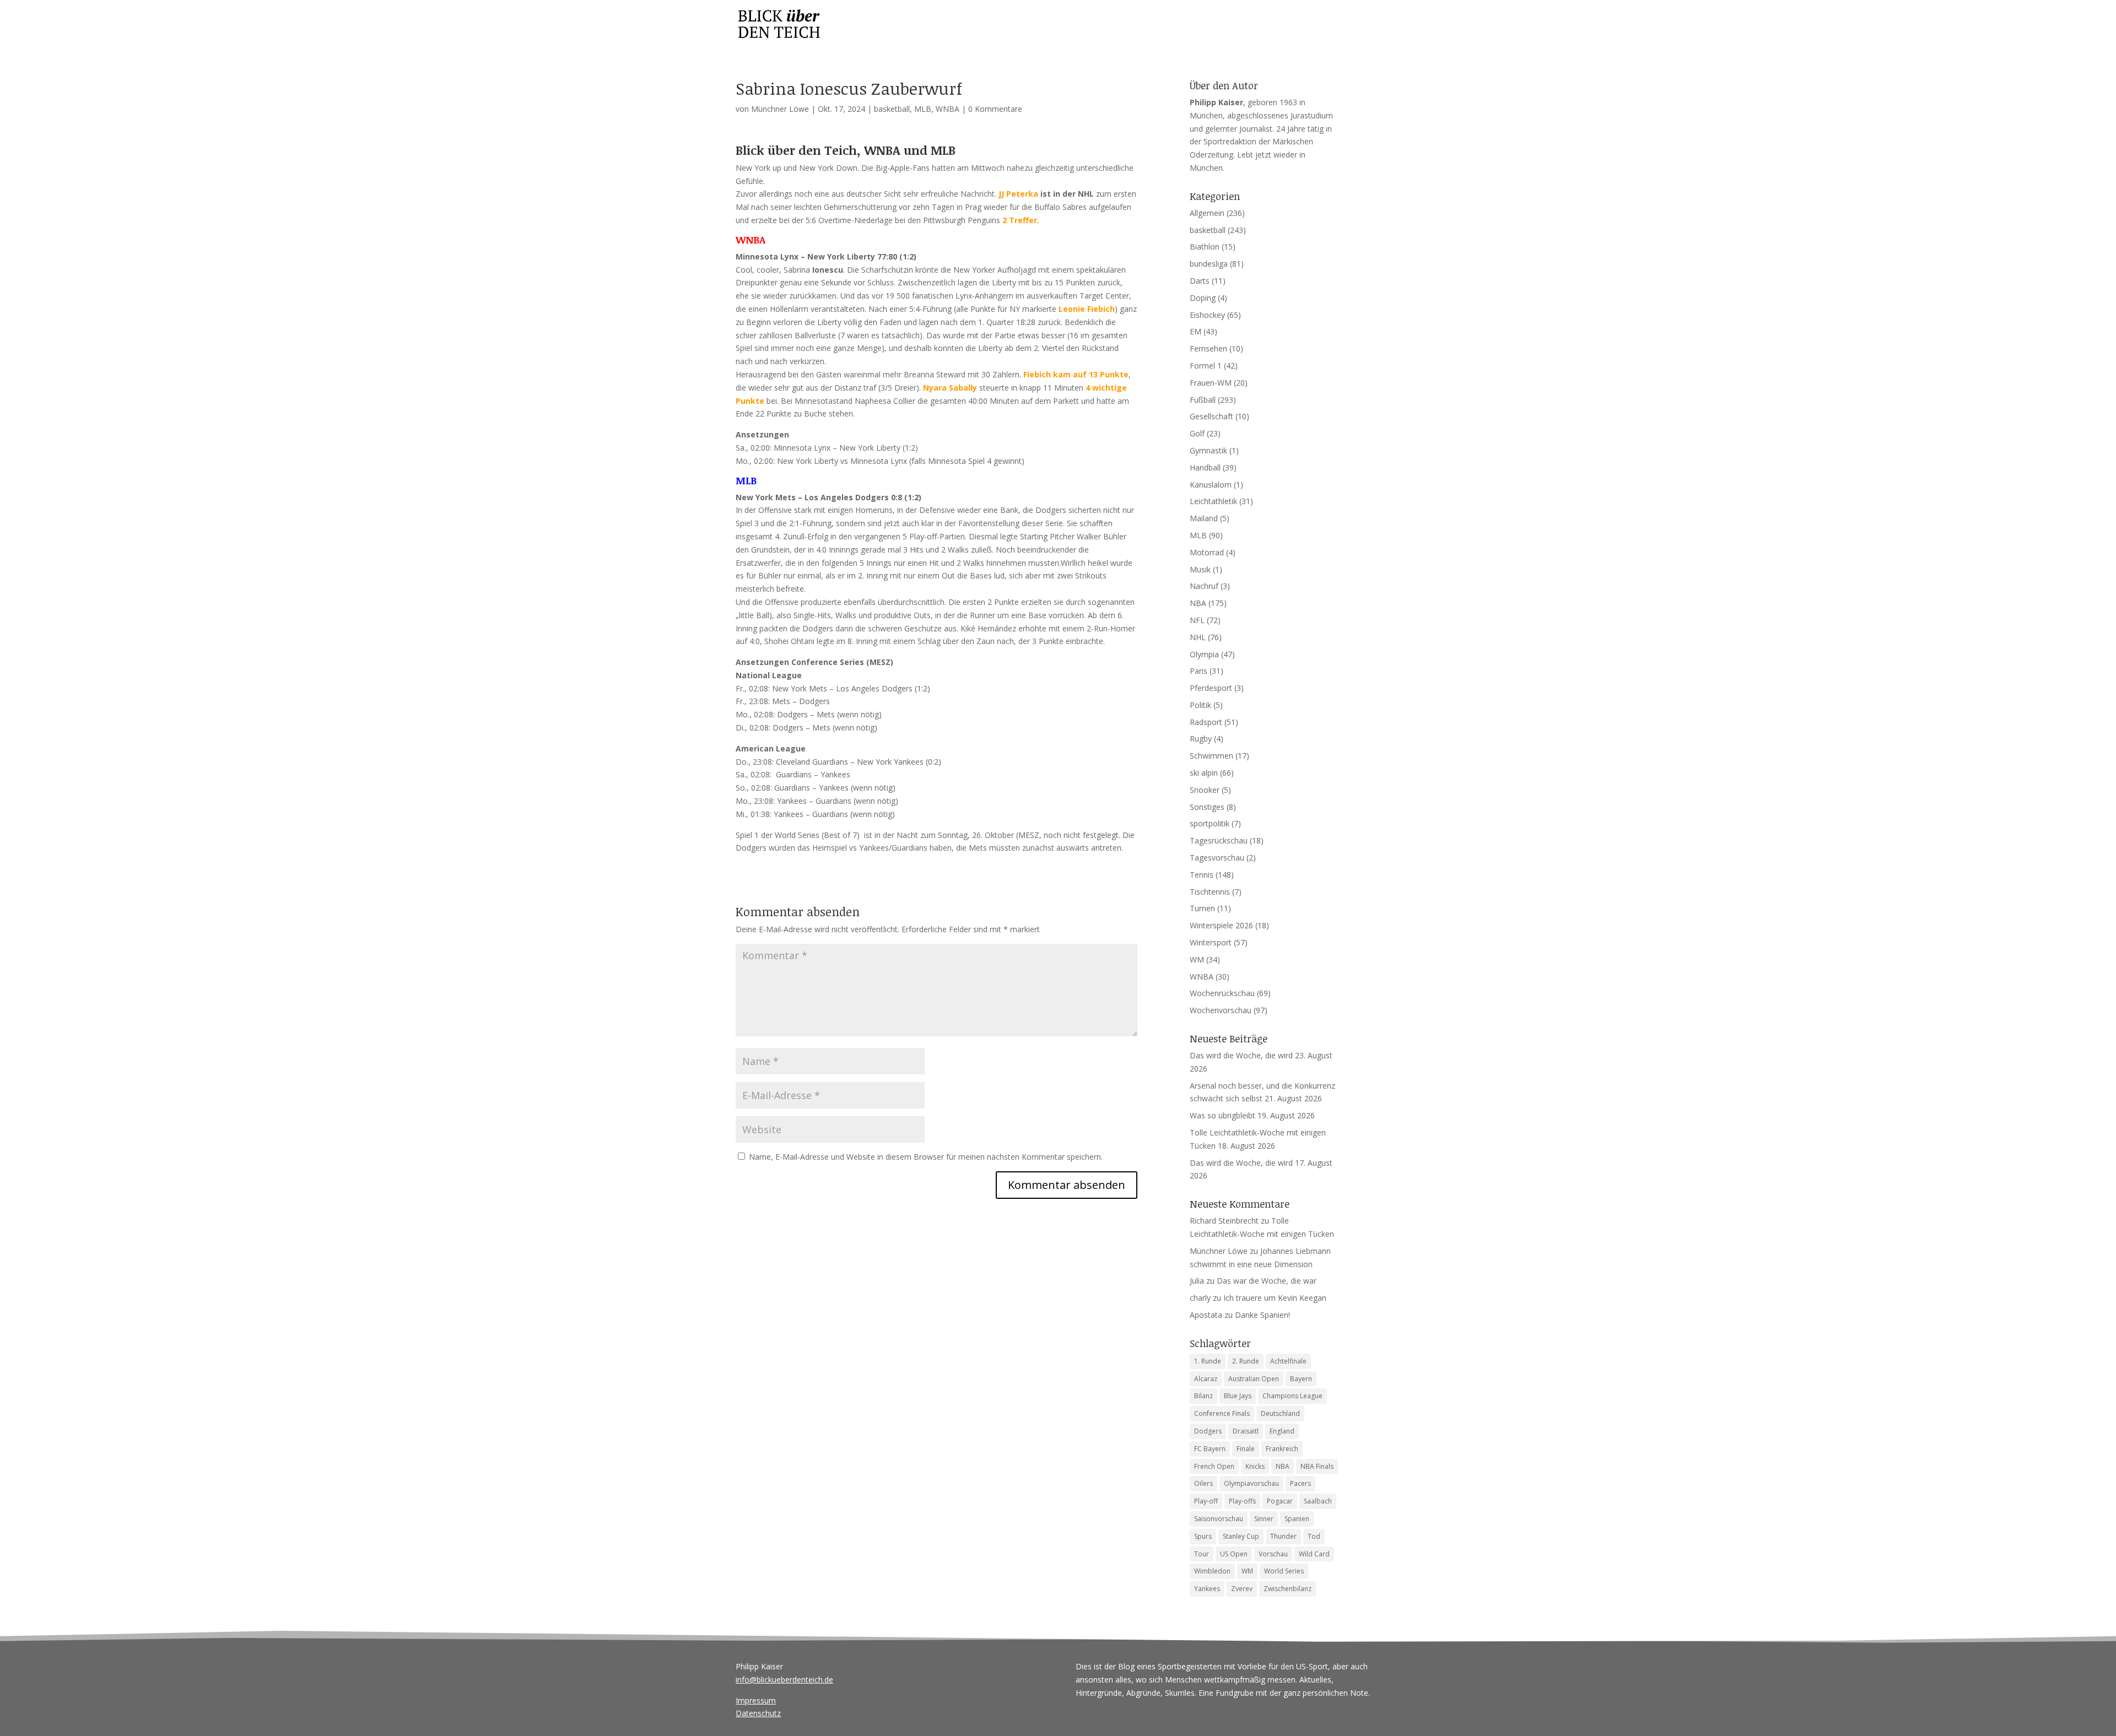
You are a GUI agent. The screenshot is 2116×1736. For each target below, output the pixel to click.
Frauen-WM (1211, 383)
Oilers (1203, 1483)
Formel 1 (1206, 366)
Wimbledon (1212, 1571)
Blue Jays (1238, 1396)
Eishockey (1207, 315)
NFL (1197, 620)
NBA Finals (1317, 1466)
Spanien (1297, 1519)
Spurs (1203, 1536)
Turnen (1202, 908)
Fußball (1203, 400)
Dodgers (1208, 1431)
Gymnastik (1208, 450)
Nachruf (1204, 586)
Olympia (1204, 654)
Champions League (1292, 1396)
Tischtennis (1210, 892)
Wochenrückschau (1222, 993)
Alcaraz (1206, 1379)
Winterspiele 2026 (1221, 925)
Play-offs (1242, 1501)
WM (1197, 959)
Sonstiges (1207, 807)
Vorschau (1273, 1554)
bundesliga (1209, 264)
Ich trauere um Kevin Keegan (1275, 1298)
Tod (1314, 1536)
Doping (1203, 298)
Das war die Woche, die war (1267, 1281)
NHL (1198, 637)
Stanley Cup (1241, 1536)
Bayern (1301, 1379)
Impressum (756, 1700)
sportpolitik (1210, 823)
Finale (1246, 1449)
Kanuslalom (1211, 485)
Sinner (1264, 1519)
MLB (923, 109)
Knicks (1255, 1466)
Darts (1200, 281)
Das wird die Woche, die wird (1241, 1055)
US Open (1234, 1554)
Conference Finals (1222, 1413)
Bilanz (1203, 1396)
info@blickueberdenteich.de (784, 1680)
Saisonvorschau (1219, 1519)
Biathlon (1205, 247)
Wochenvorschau (1221, 1010)
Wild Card (1314, 1554)
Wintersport (1211, 942)
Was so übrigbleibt (1222, 1115)
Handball (1205, 467)
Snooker (1205, 790)
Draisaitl (1246, 1431)
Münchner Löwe (780, 109)
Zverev (1242, 1589)
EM (1195, 331)
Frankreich (1282, 1449)
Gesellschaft (1211, 416)
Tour (1202, 1554)
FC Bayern (1210, 1449)
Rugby (1201, 739)
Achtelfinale (1288, 1361)
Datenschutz (758, 1713)
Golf (1197, 433)
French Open (1214, 1466)
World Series (1284, 1571)
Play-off (1206, 1501)
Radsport (1206, 722)
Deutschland (1280, 1413)
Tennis (1202, 875)
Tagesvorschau (1217, 858)
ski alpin (1204, 773)
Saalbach (1318, 1501)
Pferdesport (1211, 688)
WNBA (948, 109)
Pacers (1300, 1483)
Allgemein (1207, 213)
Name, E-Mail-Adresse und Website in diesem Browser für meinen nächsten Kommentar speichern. (926, 1157)
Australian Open (1254, 1379)
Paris (1199, 671)
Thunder (1283, 1536)
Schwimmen (1211, 756)
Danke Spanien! (1262, 1315)
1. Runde (1208, 1361)
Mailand (1204, 518)
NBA (1198, 603)
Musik (1200, 569)
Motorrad (1207, 552)
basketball (892, 109)
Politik (1200, 705)
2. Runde (1246, 1361)
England (1282, 1431)
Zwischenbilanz (1288, 1589)
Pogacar (1280, 1501)
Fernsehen (1208, 348)
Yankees (1207, 1589)
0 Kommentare (995, 109)
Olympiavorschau (1251, 1483)
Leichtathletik (1213, 501)
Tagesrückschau (1219, 840)
